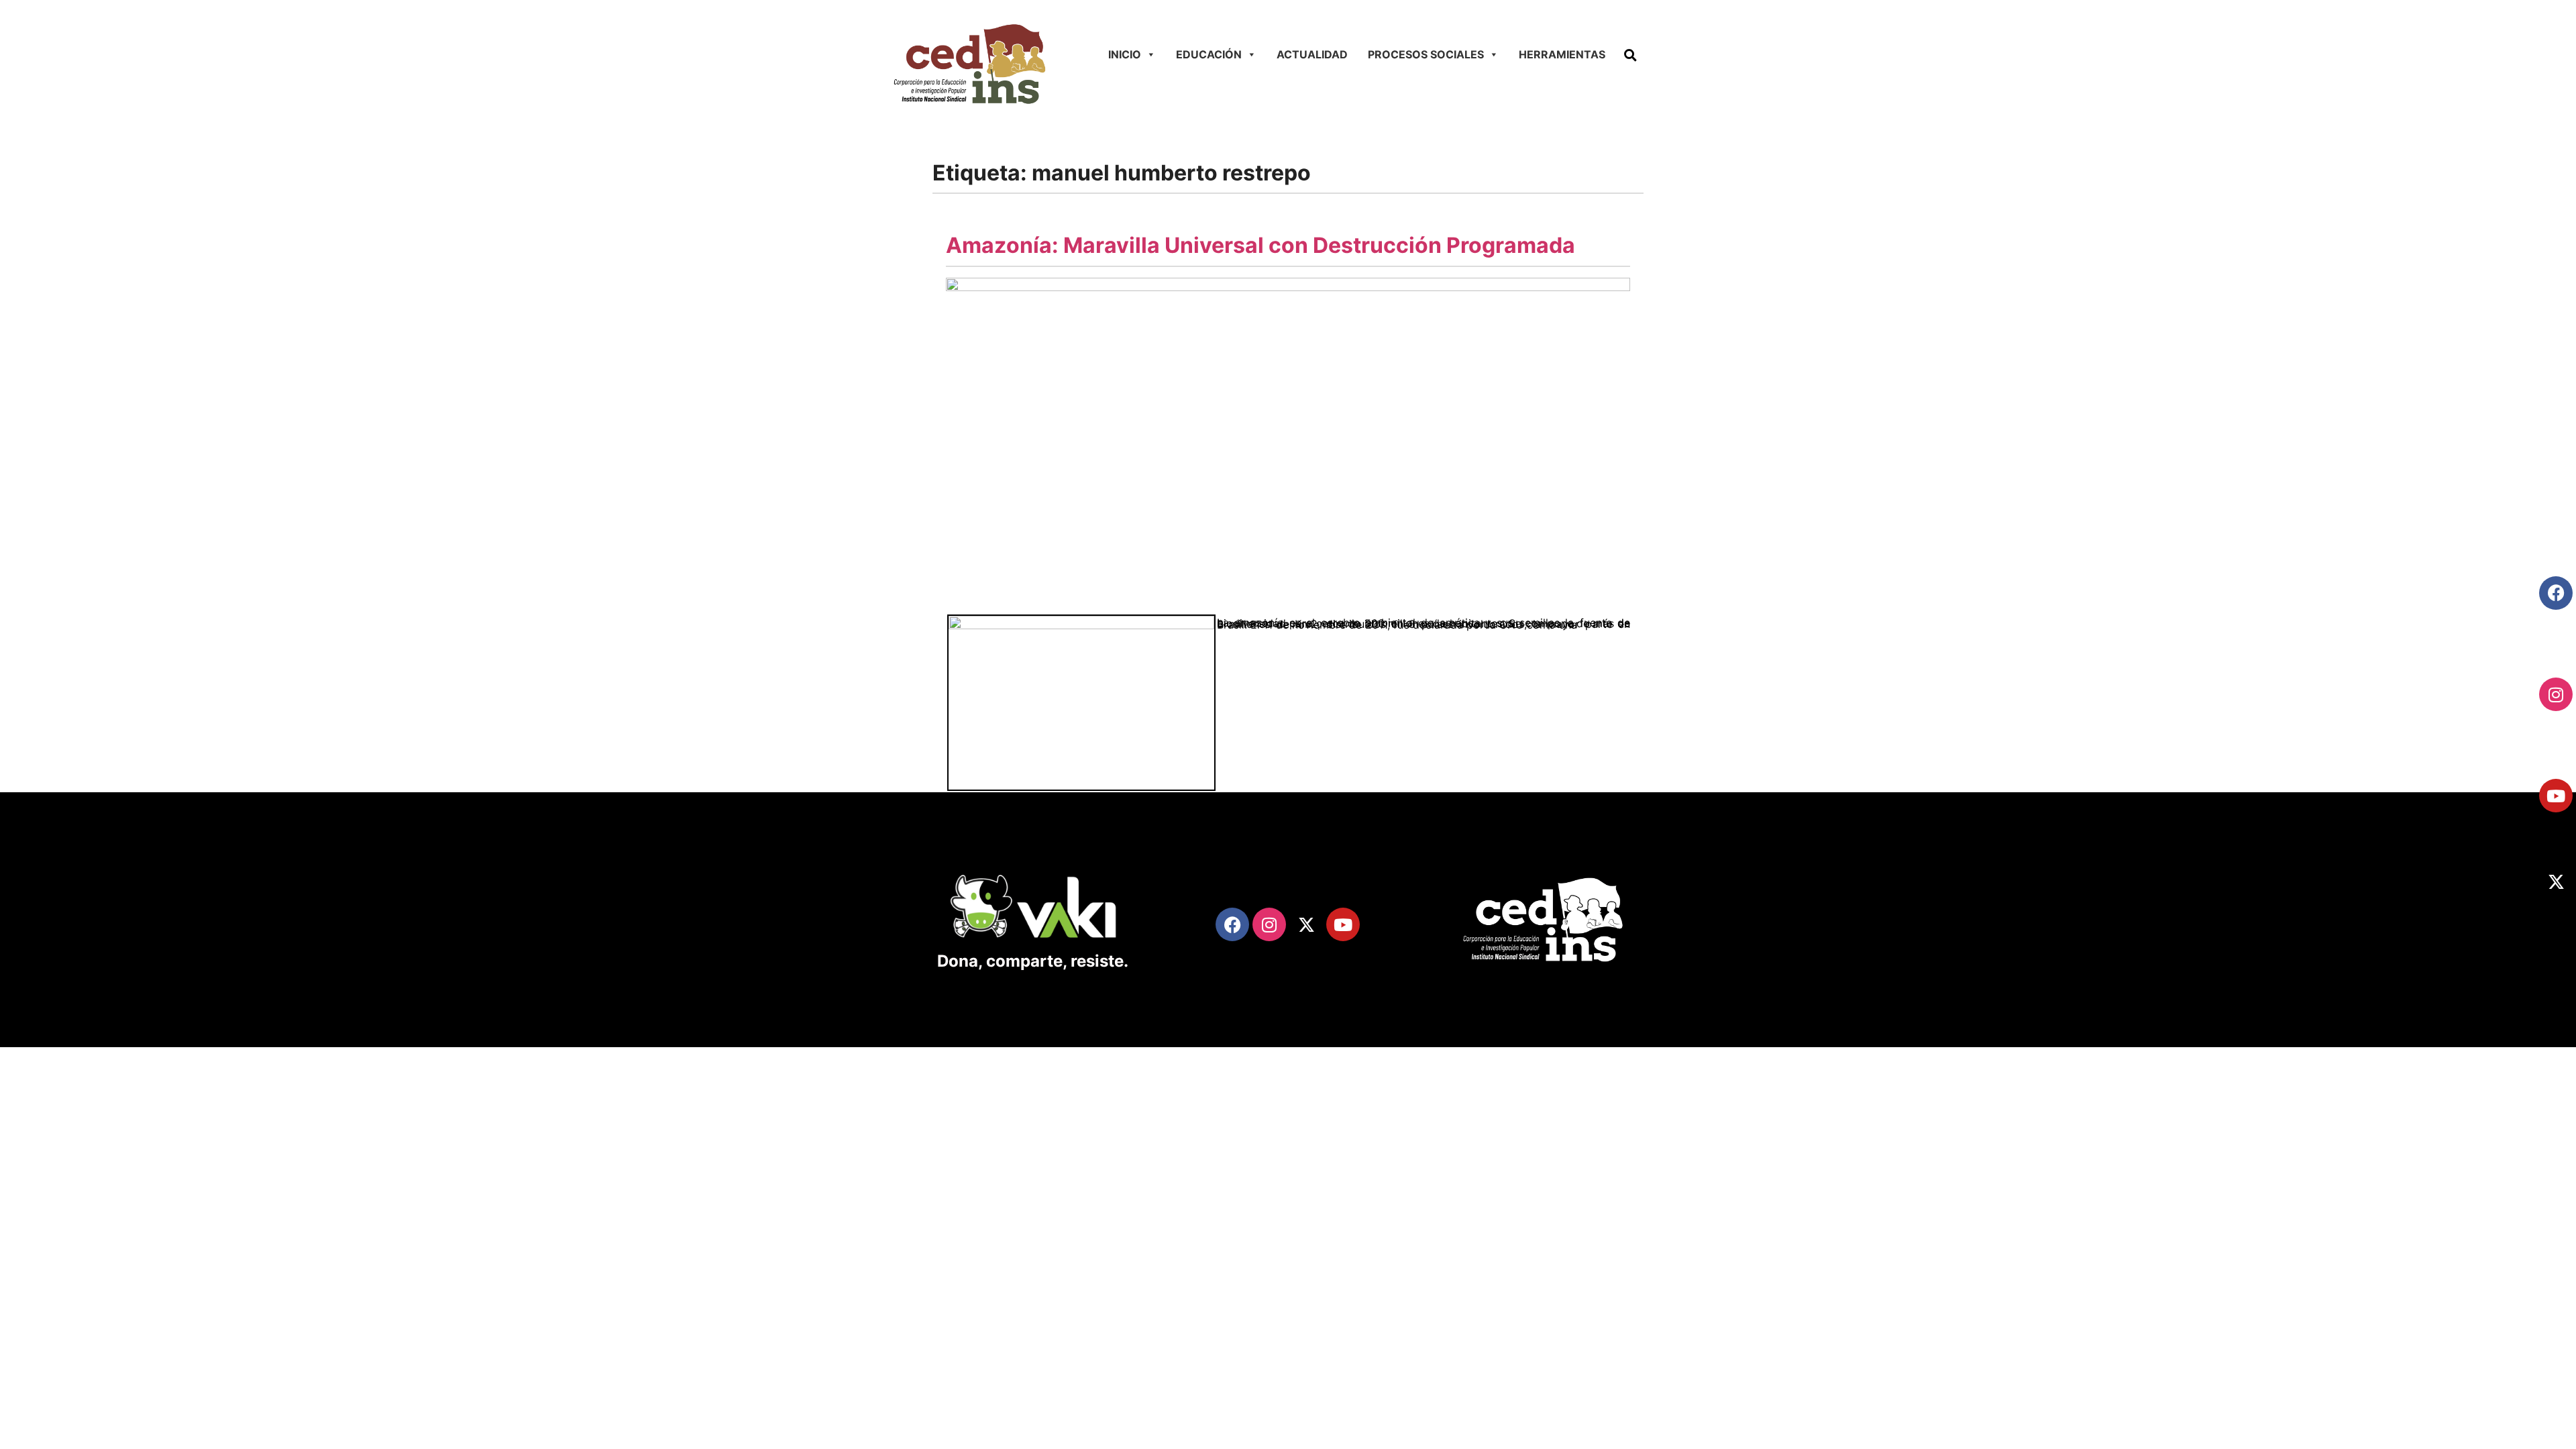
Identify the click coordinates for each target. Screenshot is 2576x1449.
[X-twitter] (2556, 881)
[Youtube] (2556, 796)
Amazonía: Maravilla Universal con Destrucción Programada (1260, 245)
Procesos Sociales (1426, 54)
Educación (1209, 54)
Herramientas (1562, 54)
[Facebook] (2556, 593)
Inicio (1125, 54)
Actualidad (1312, 54)
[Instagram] (2556, 694)
